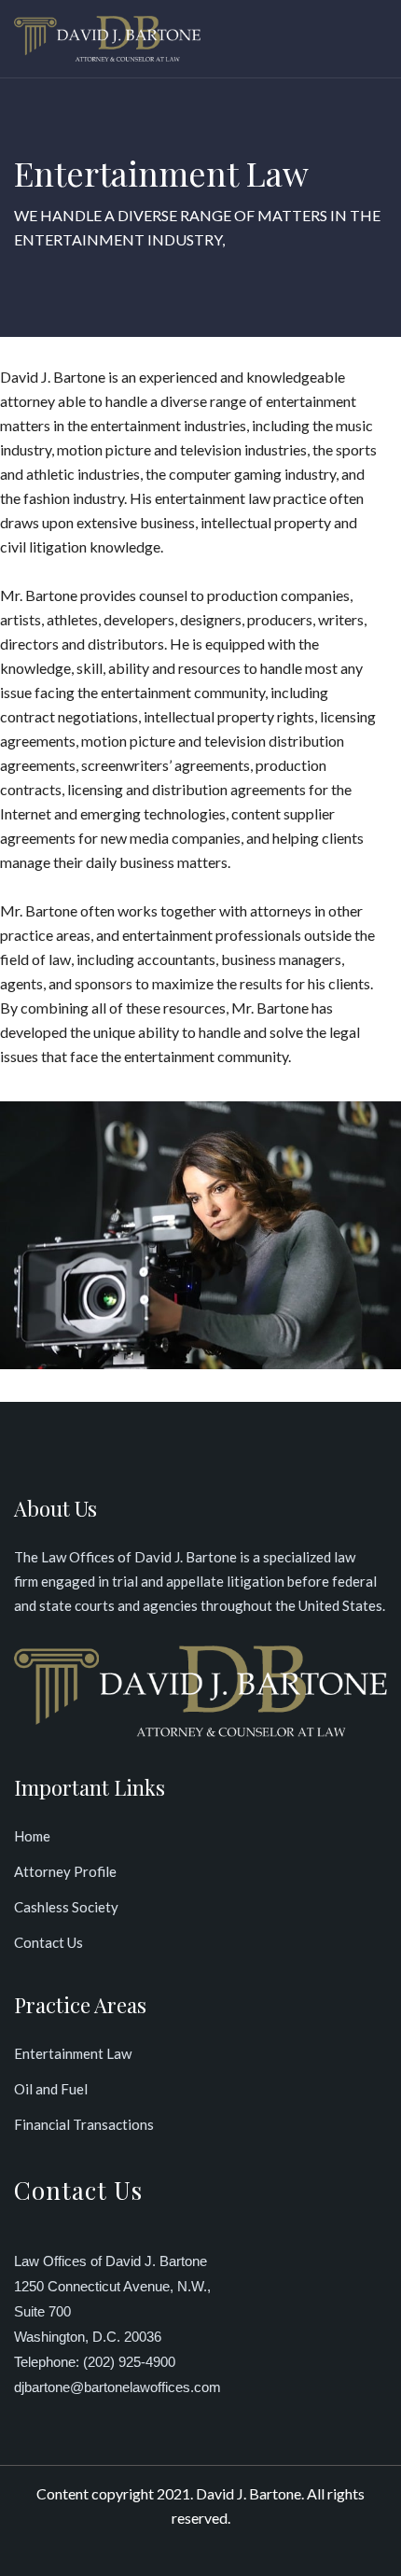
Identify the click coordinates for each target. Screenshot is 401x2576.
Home (32, 1836)
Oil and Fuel (51, 2089)
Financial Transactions (84, 2124)
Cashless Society (66, 1907)
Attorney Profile (65, 1871)
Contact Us (48, 1942)
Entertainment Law (73, 2053)
